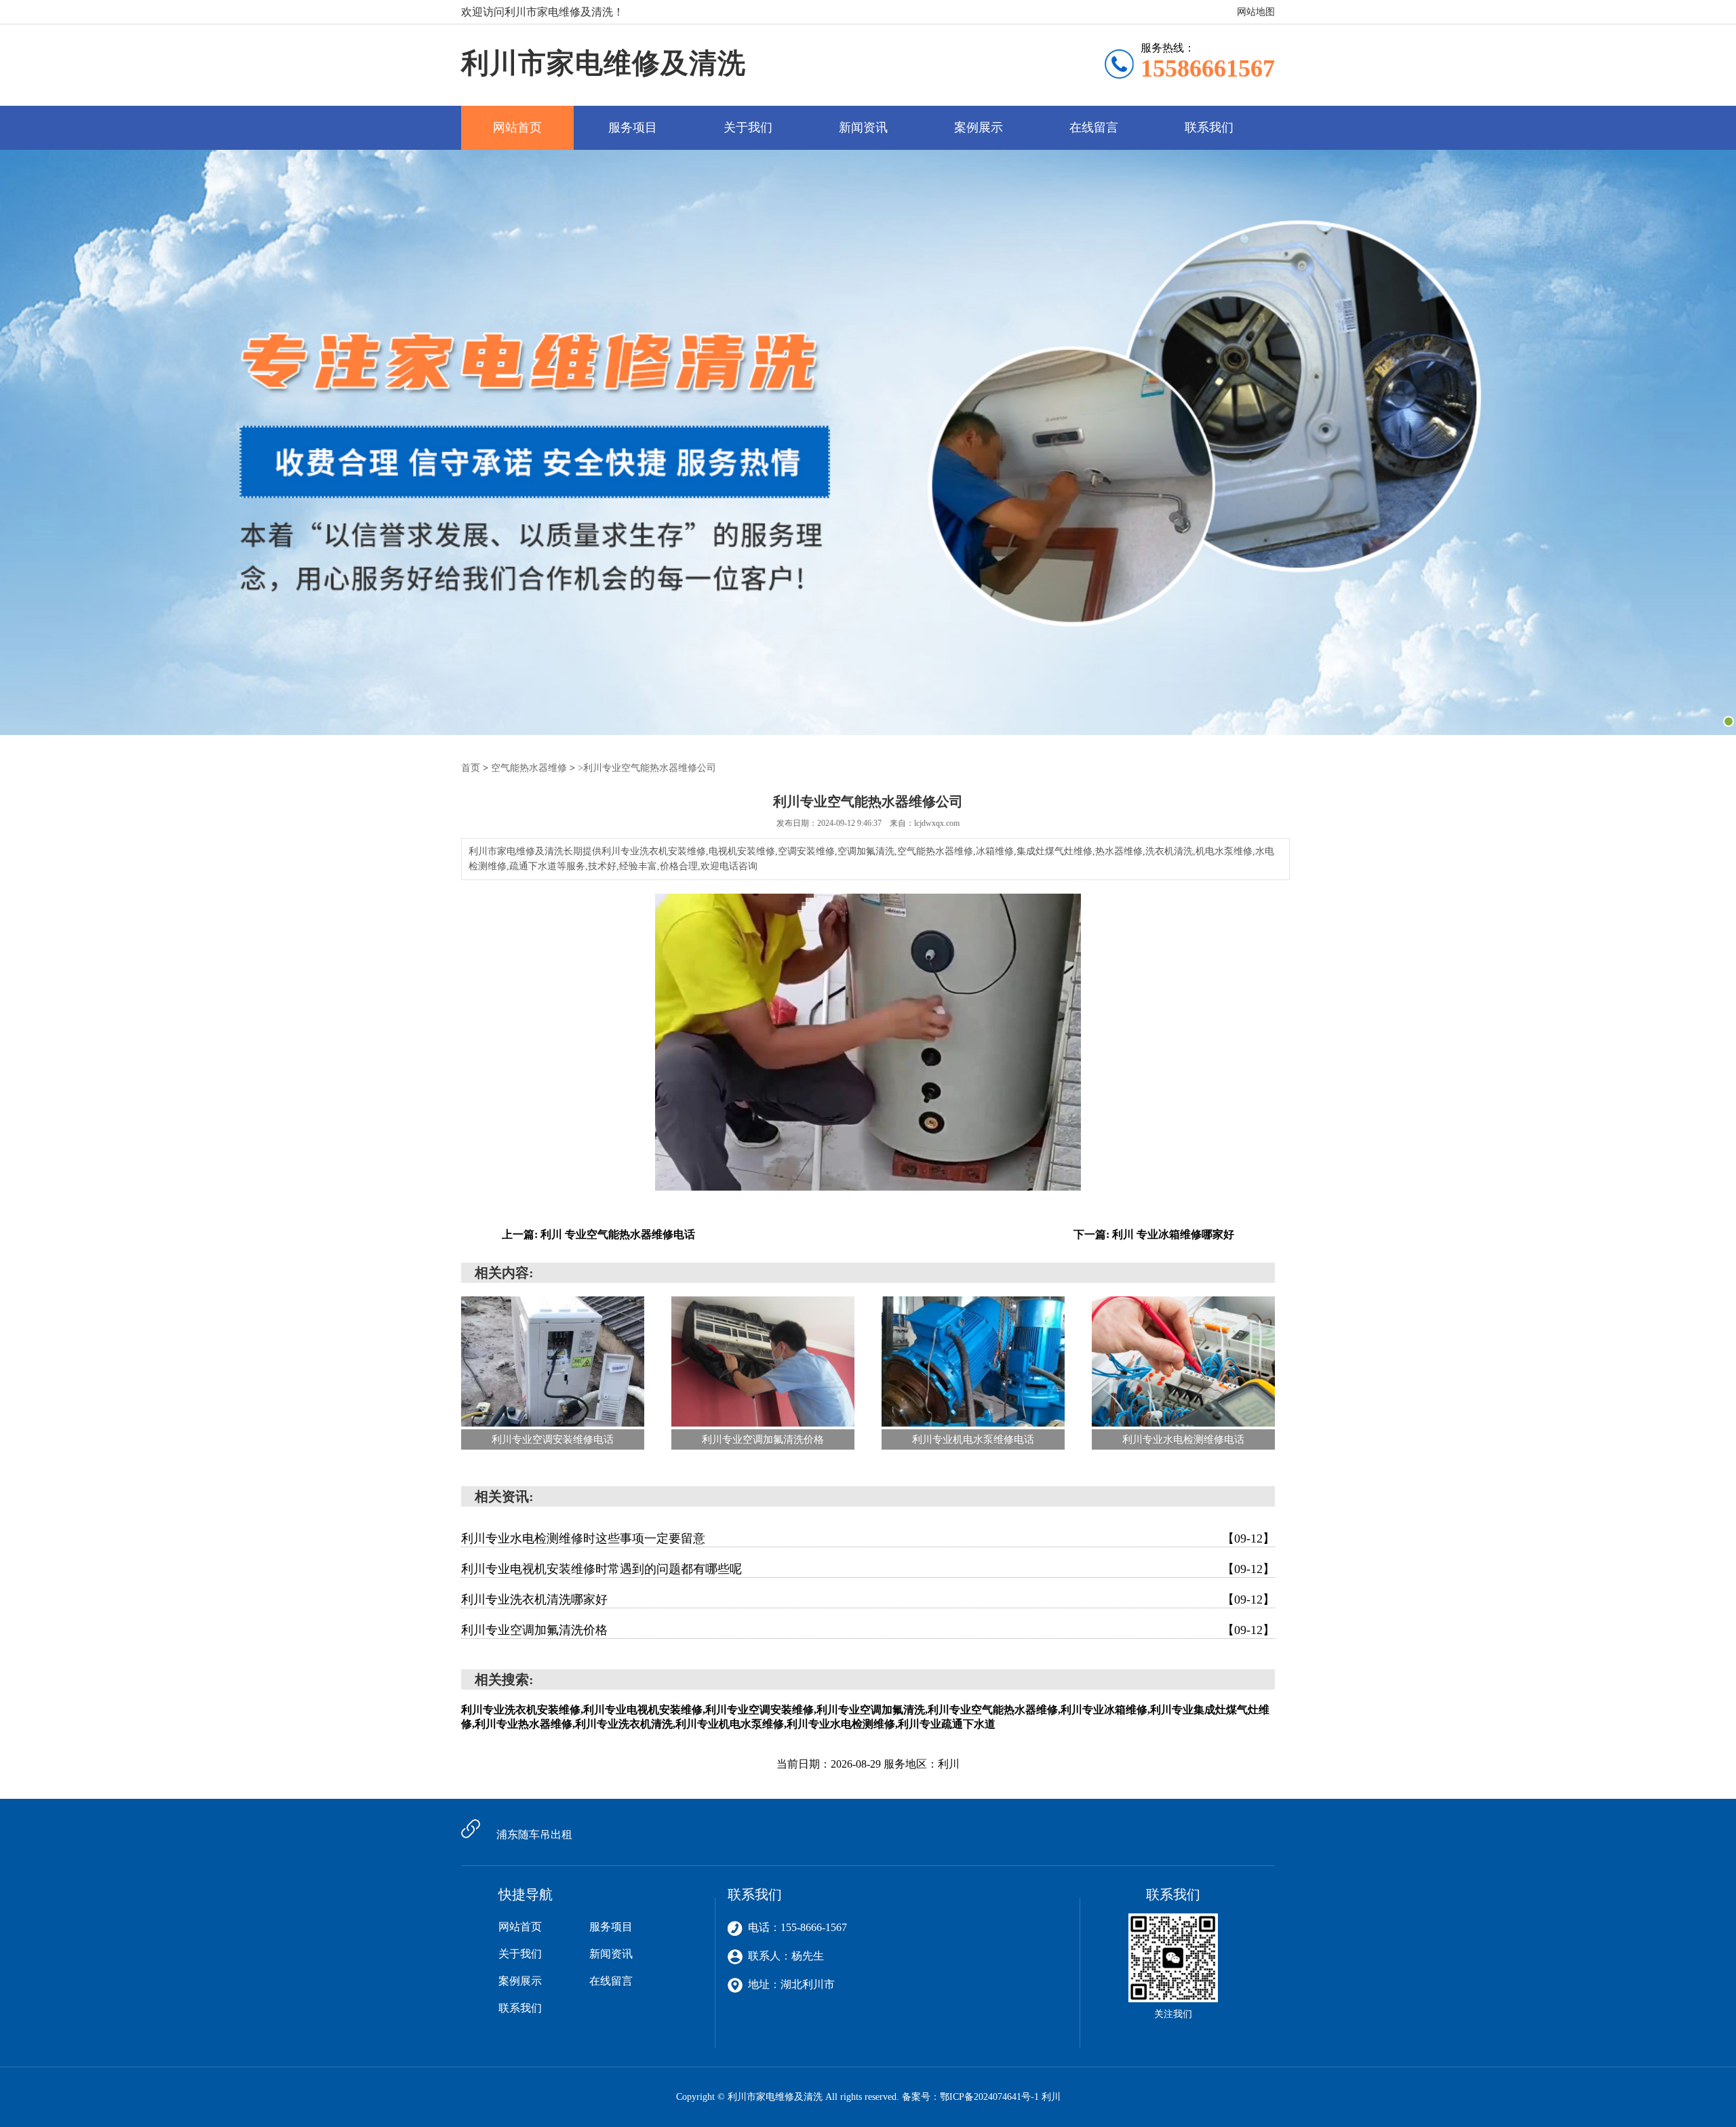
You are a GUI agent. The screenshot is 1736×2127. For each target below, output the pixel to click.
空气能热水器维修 (529, 768)
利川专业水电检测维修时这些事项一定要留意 (868, 1538)
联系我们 (1209, 127)
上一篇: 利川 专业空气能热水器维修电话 (598, 1234)
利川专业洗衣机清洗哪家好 (868, 1599)
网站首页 (517, 127)
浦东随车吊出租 (534, 1834)
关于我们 (748, 127)
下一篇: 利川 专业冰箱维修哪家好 (1154, 1234)
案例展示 (979, 127)
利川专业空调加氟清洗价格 (868, 1630)
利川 (1051, 2097)
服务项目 (633, 127)
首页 (471, 768)
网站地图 (1256, 12)
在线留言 (1094, 127)
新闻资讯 (863, 127)
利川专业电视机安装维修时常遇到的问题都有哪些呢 (868, 1569)
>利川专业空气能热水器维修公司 (647, 768)
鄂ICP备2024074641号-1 (989, 2097)
